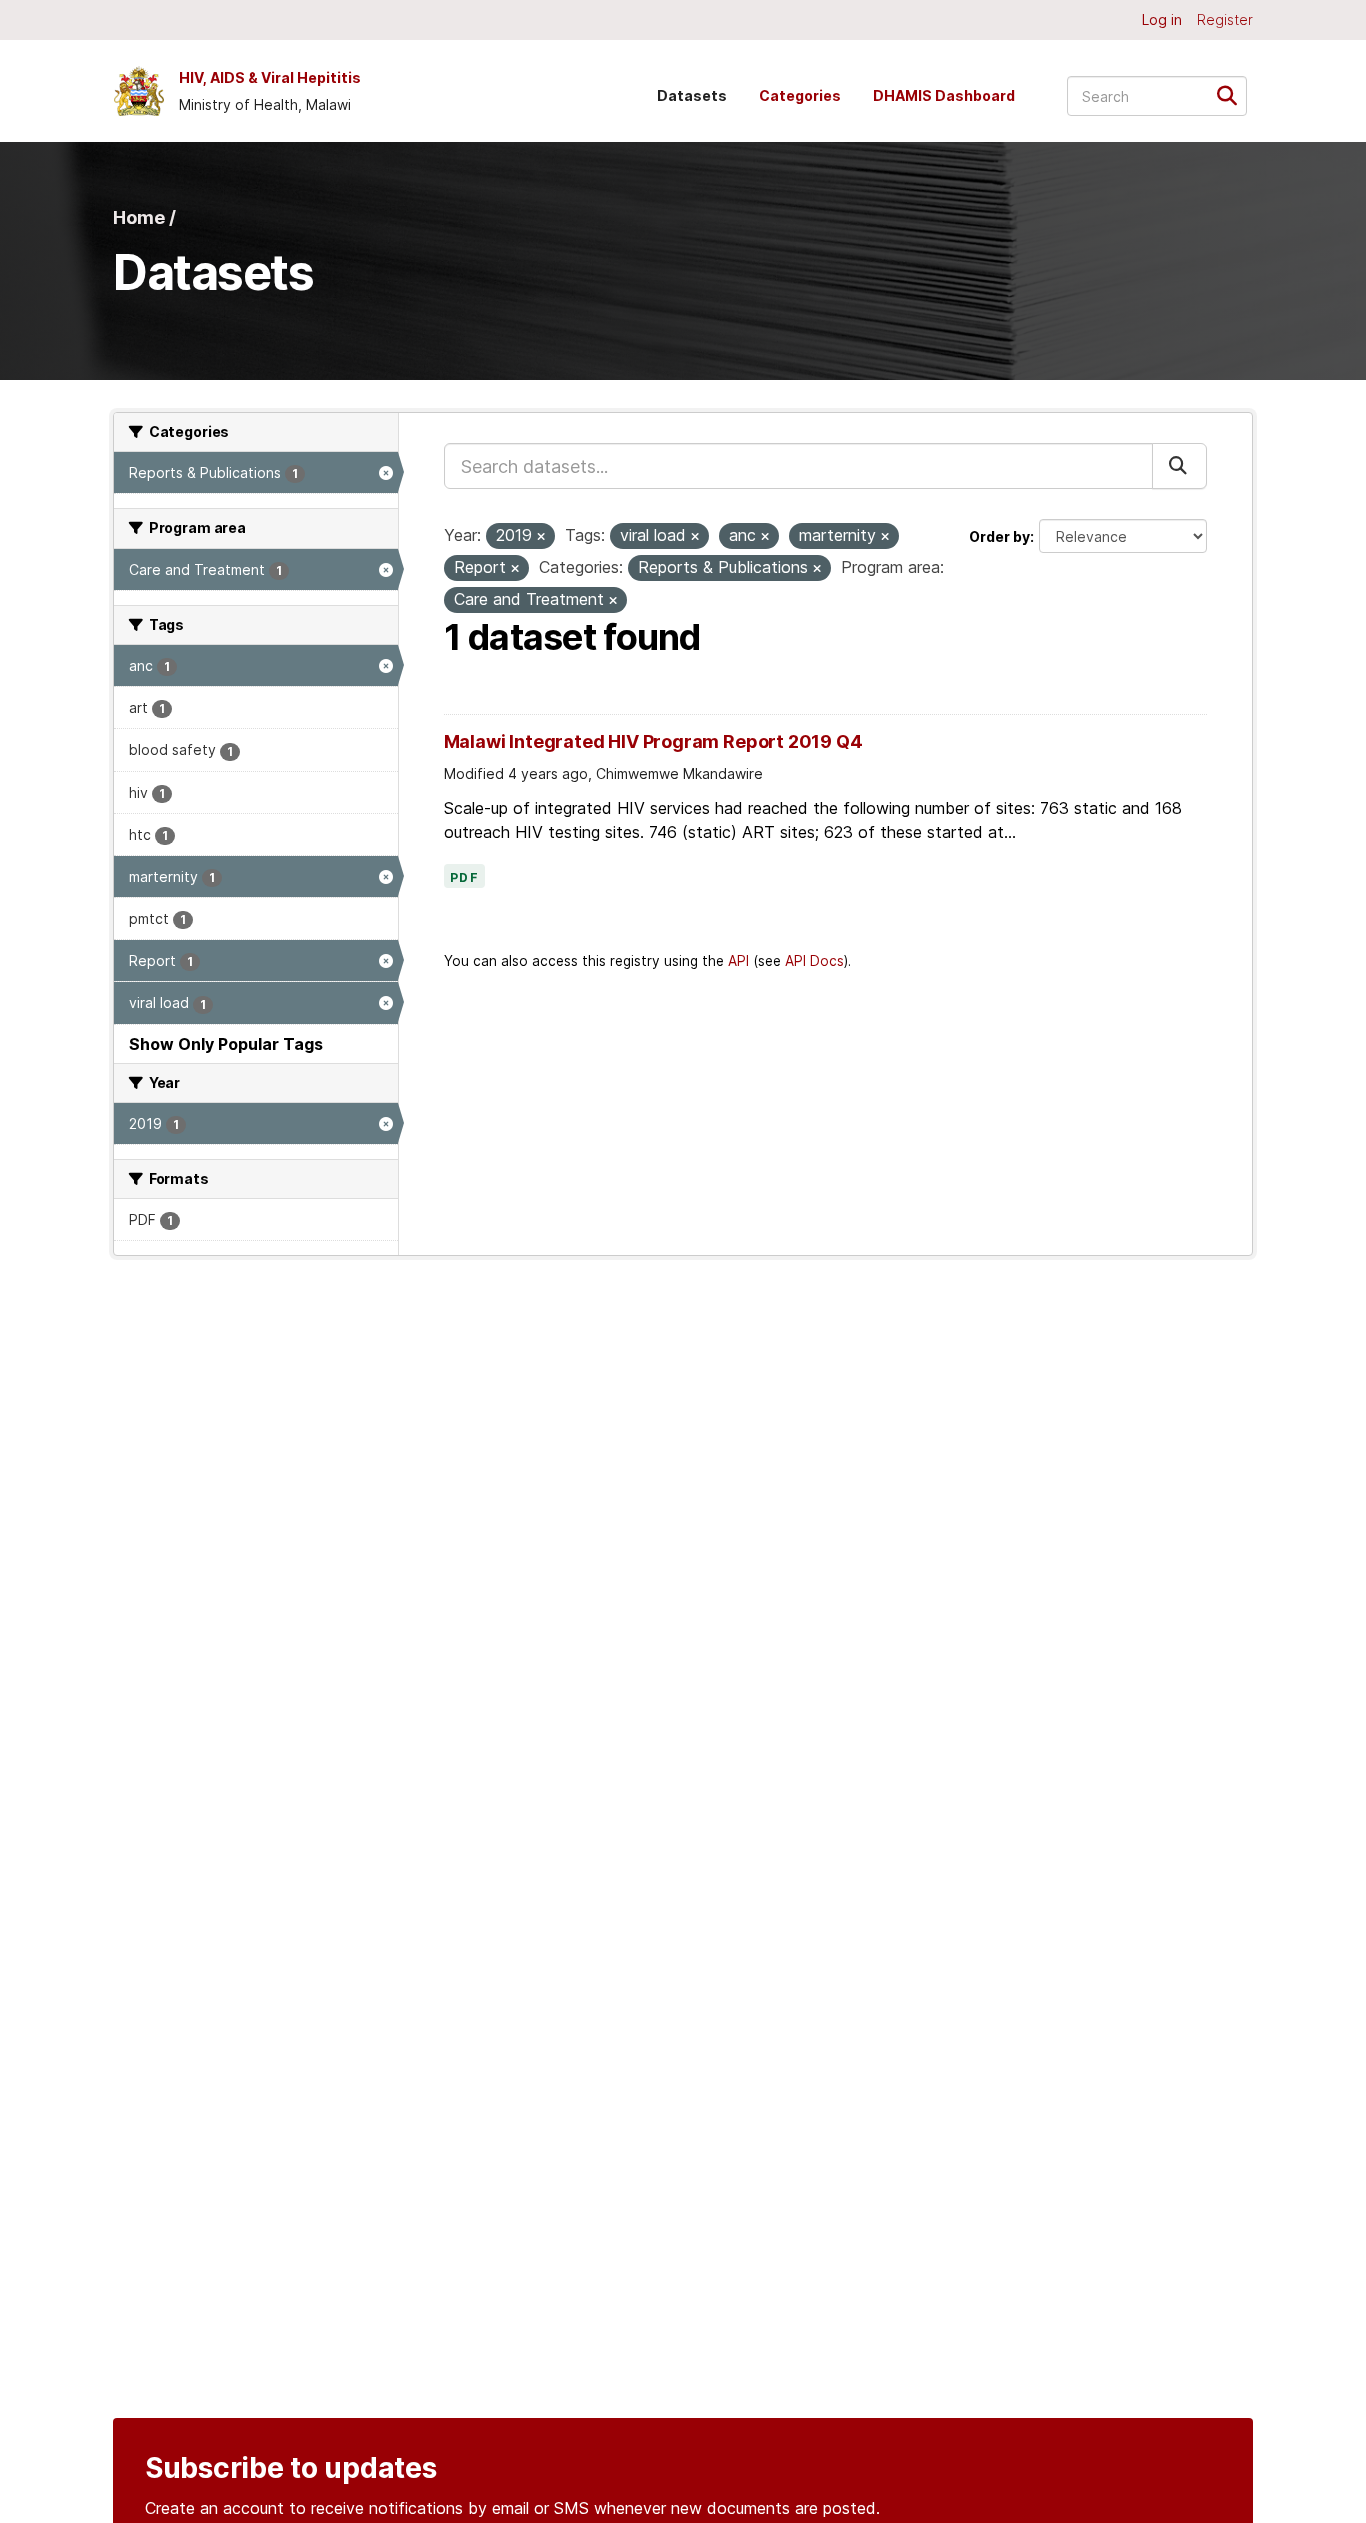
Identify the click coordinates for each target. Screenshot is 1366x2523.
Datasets (692, 95)
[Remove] (541, 537)
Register (1225, 19)
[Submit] (1233, 94)
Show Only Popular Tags (226, 1044)
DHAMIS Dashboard (944, 95)
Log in (1162, 19)
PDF (465, 878)
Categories (800, 95)
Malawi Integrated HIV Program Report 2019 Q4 (653, 741)
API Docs (814, 961)
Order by (999, 536)
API (738, 961)
